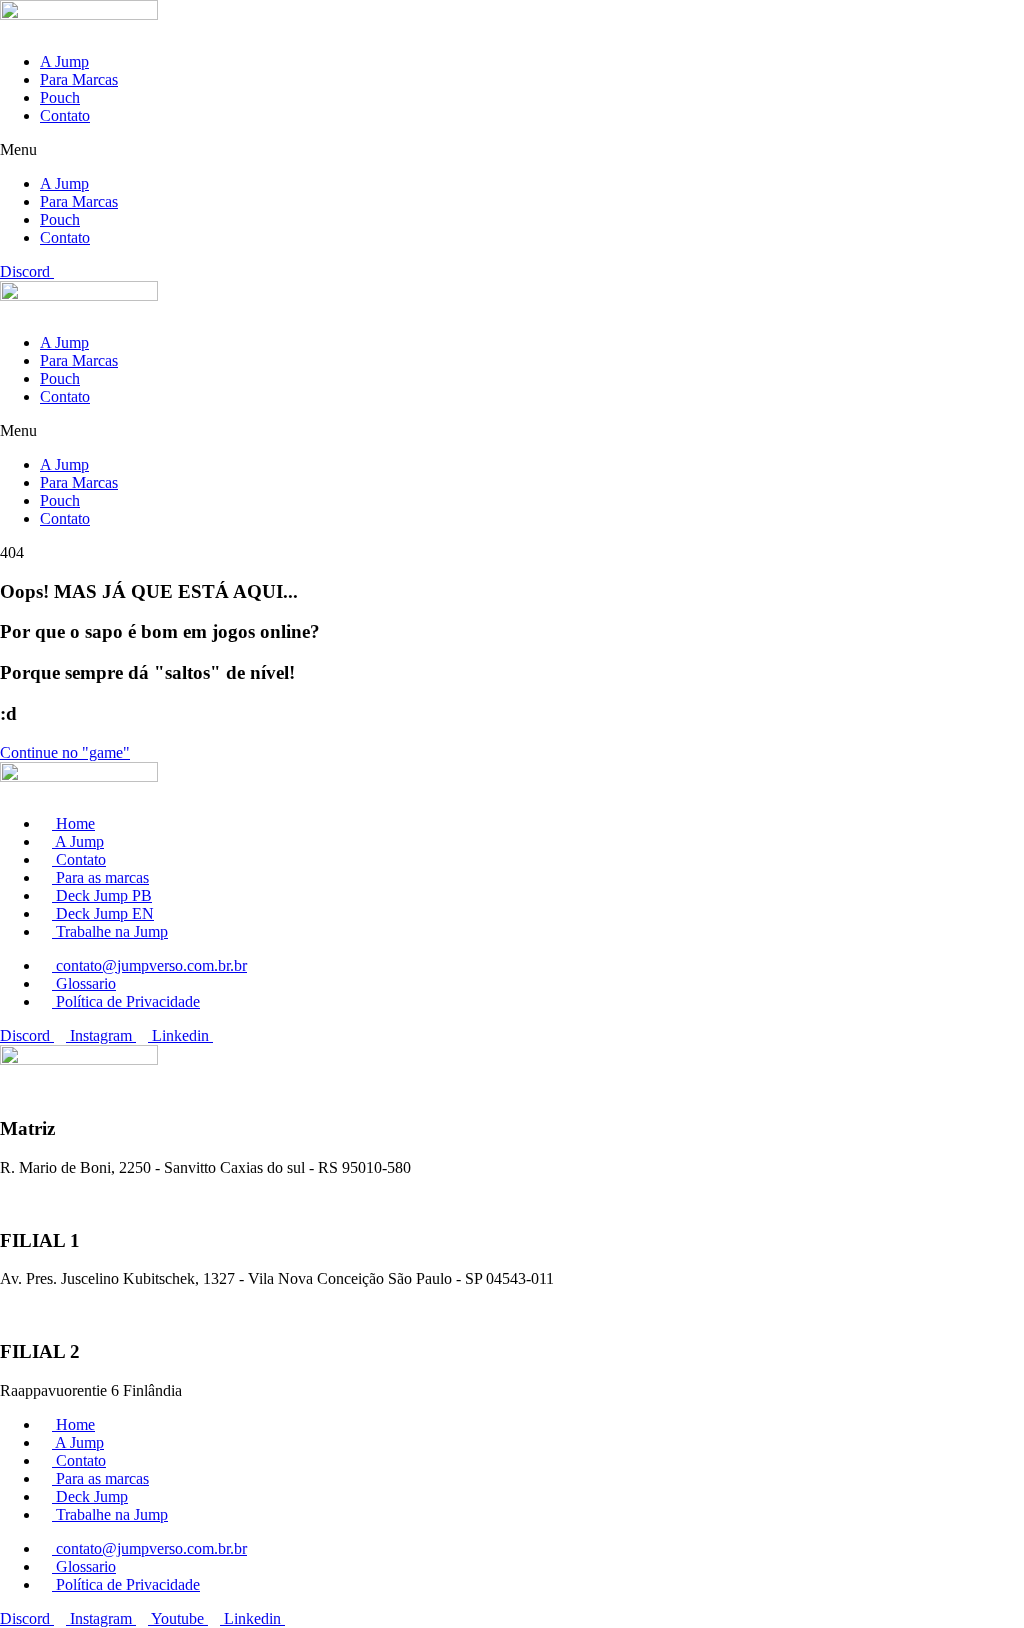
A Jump (64, 61)
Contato (65, 115)
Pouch (60, 97)
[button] (512, 150)
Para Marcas (79, 79)
